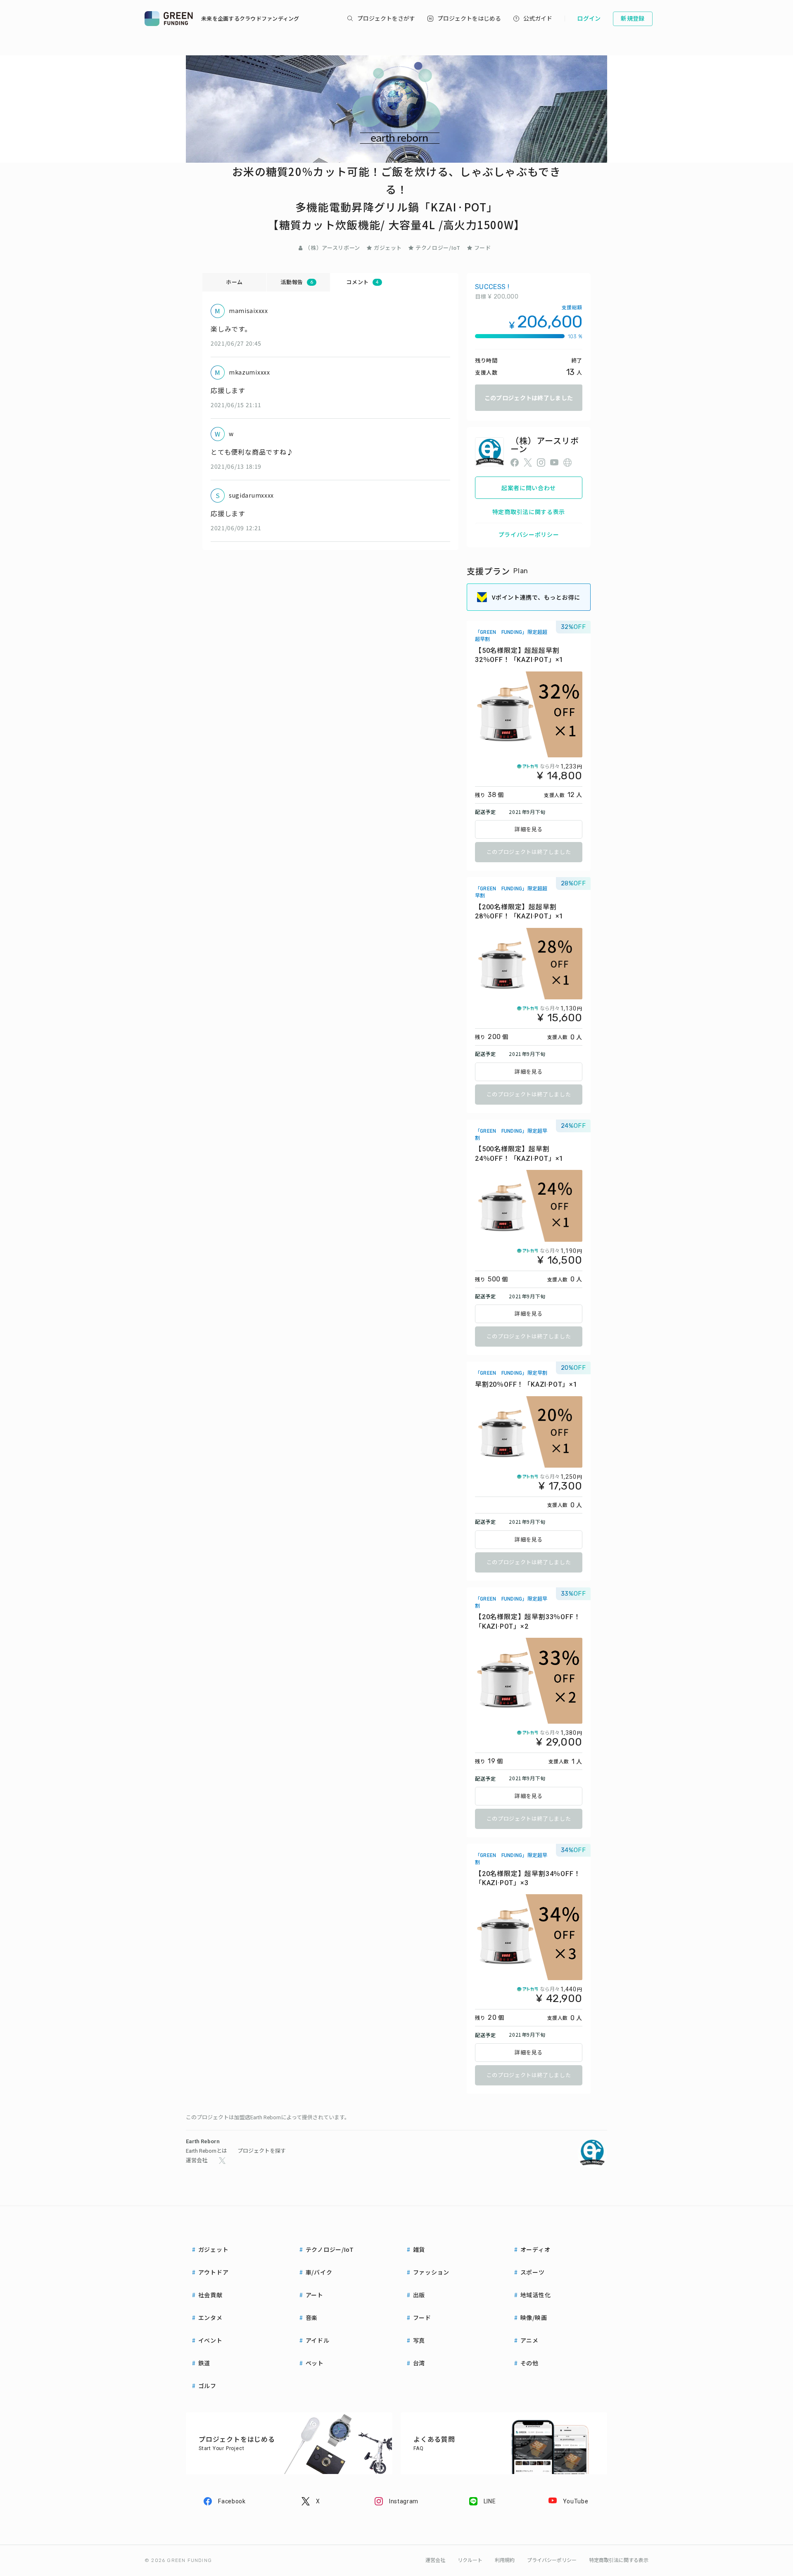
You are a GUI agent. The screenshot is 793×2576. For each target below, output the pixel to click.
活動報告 (297, 282)
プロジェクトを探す (262, 2151)
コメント (362, 282)
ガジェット (388, 248)
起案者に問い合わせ (529, 488)
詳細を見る (529, 829)
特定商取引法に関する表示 (529, 512)
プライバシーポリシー (529, 534)
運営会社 (197, 2160)
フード (483, 248)
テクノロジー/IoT (438, 248)
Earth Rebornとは (207, 2151)
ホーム (234, 282)
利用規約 (505, 2560)
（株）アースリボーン (332, 248)
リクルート (470, 2560)
